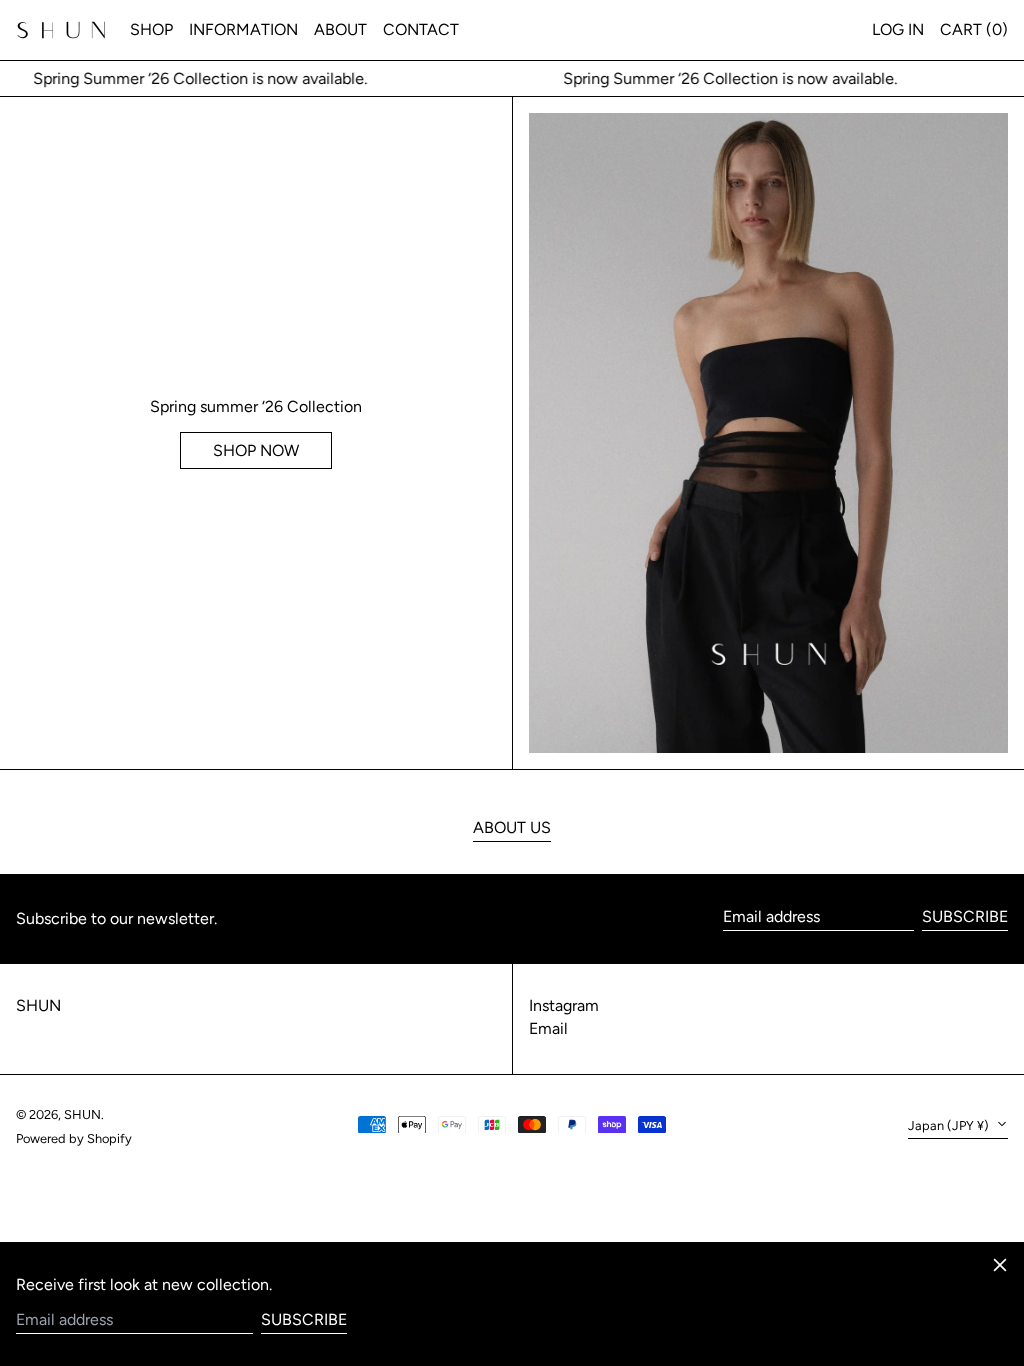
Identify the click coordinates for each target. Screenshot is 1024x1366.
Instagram (564, 1005)
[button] (974, 30)
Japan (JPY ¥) (950, 1125)
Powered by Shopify (74, 1138)
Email (548, 1028)
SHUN (38, 1005)
